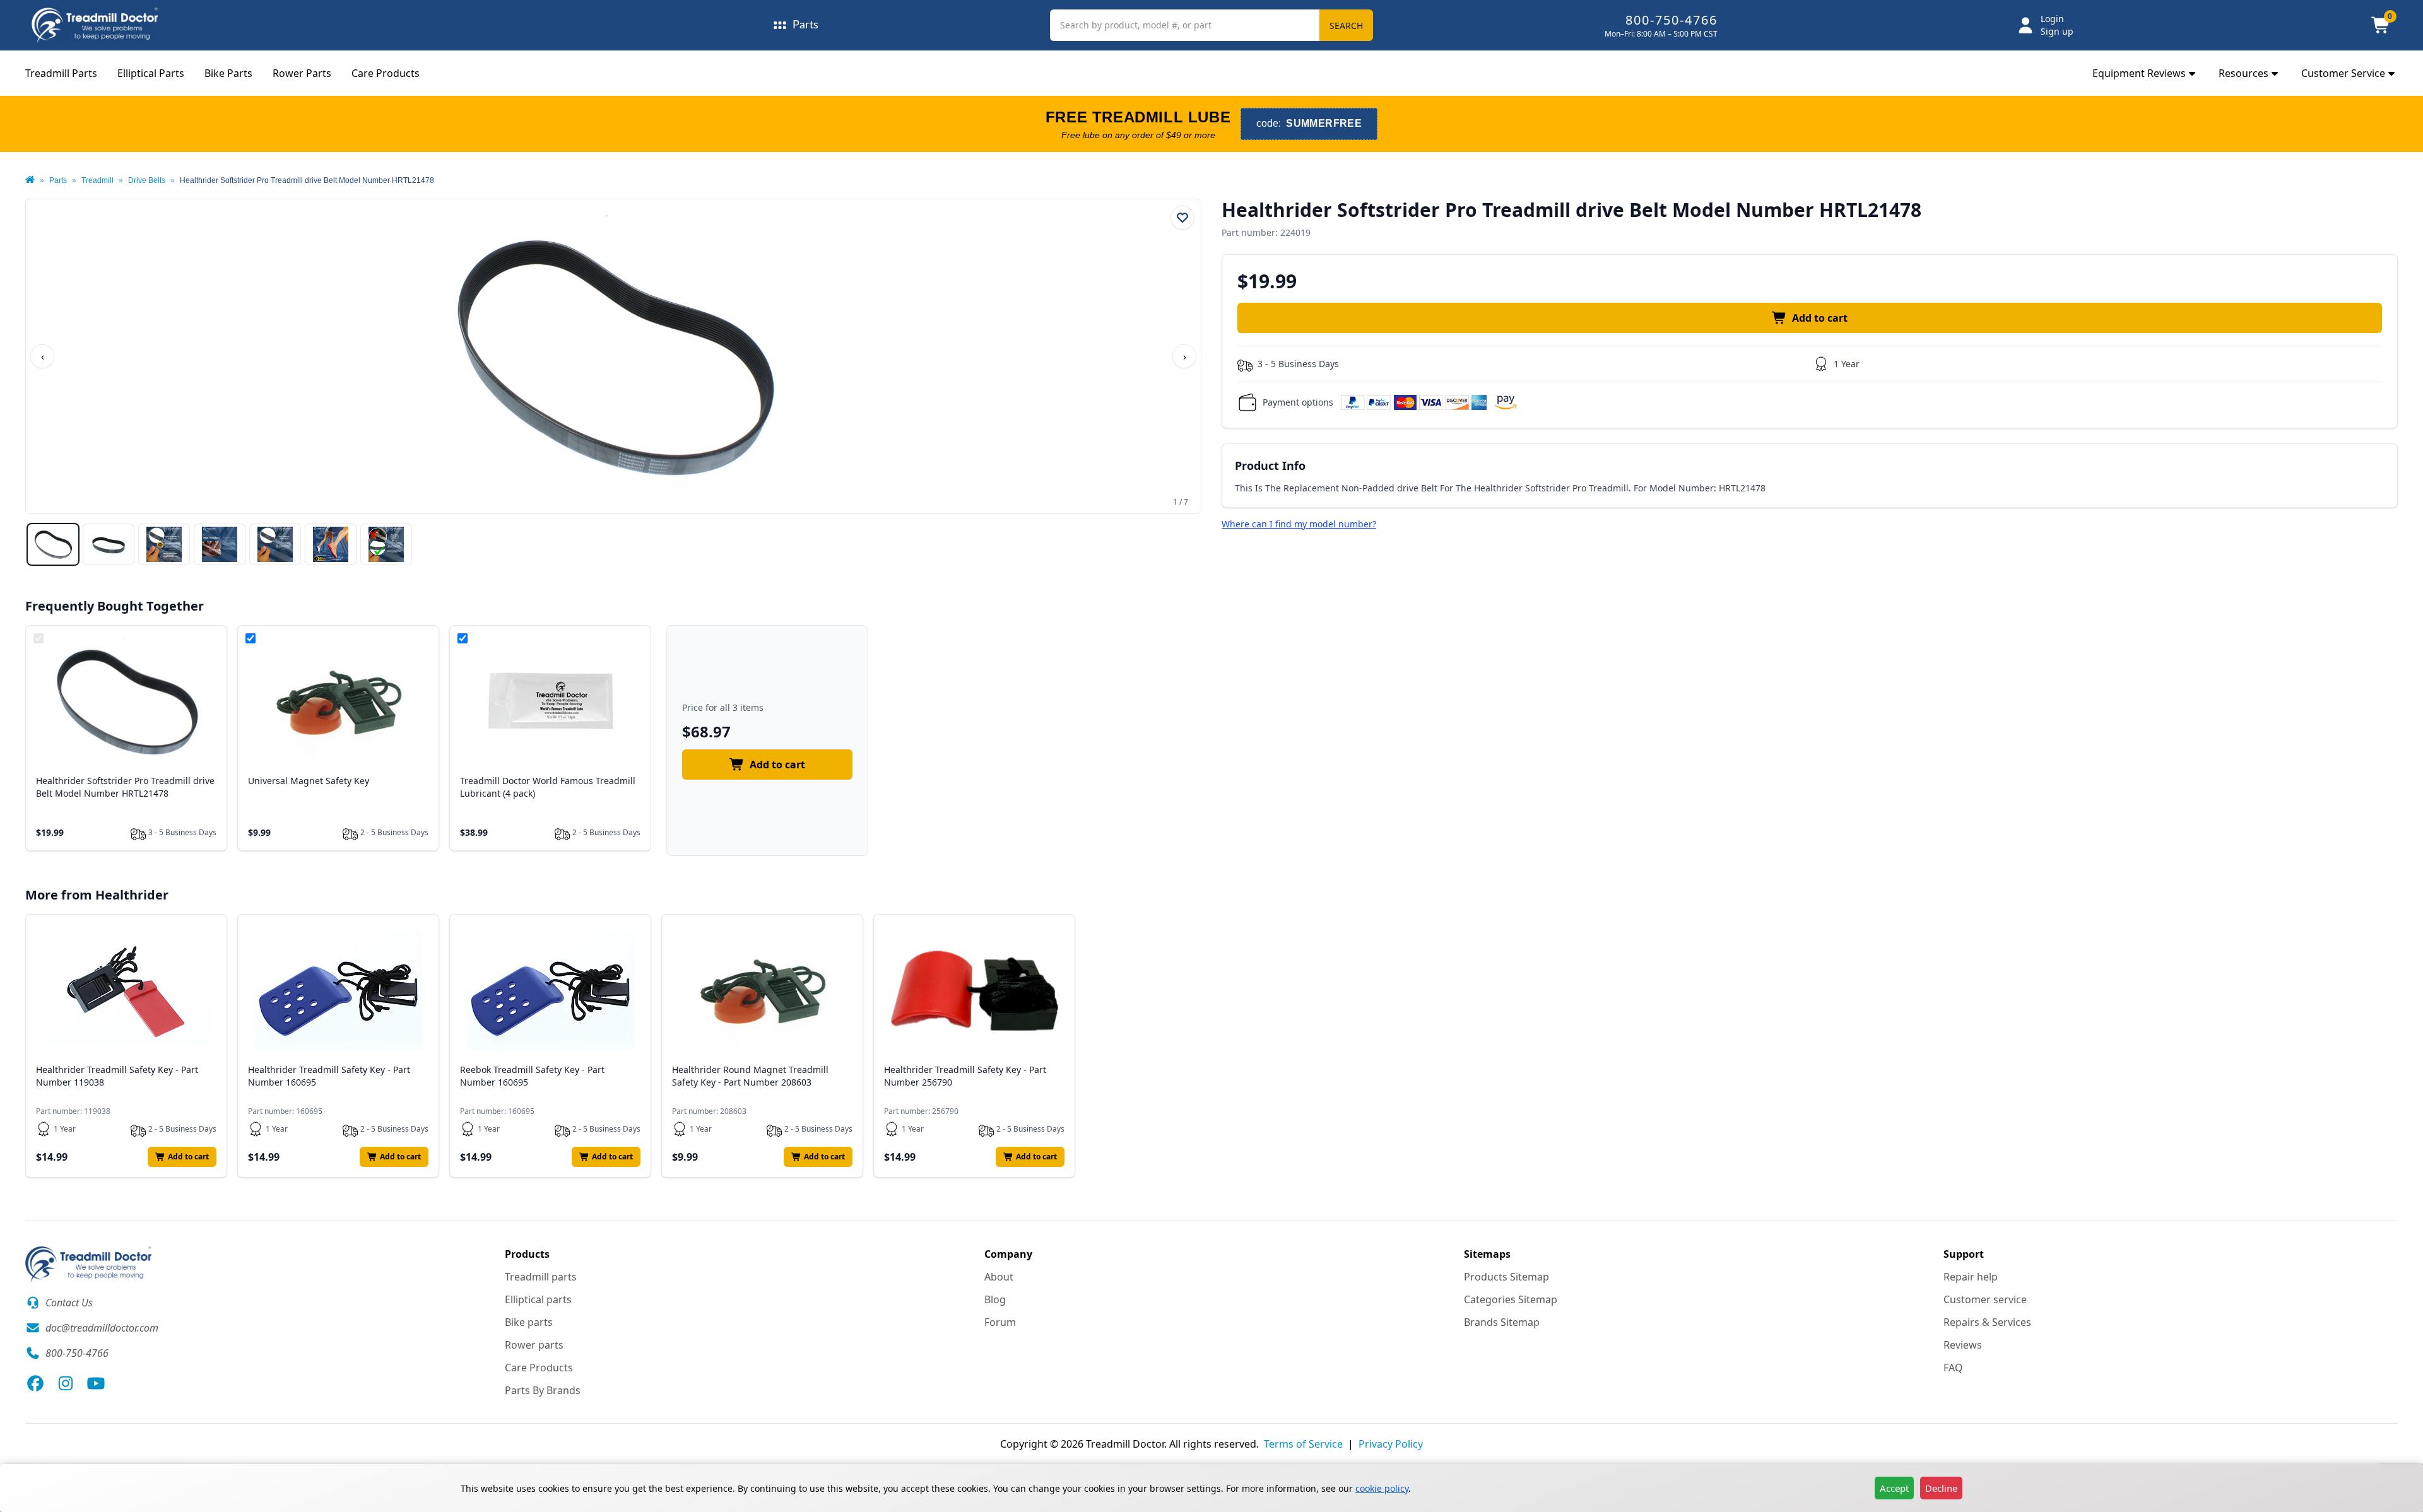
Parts (58, 180)
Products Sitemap (1506, 1277)
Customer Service (2343, 73)
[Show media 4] (220, 544)
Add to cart (1820, 318)
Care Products (386, 73)
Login (2052, 19)
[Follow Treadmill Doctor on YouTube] (96, 1383)
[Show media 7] (386, 544)
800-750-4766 (1671, 20)
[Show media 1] (53, 544)
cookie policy (1382, 1488)
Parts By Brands (543, 1390)
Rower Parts (302, 73)
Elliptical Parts (151, 73)
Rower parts (534, 1345)
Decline (1941, 1488)
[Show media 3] (164, 544)
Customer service (1985, 1299)
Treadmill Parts (61, 73)
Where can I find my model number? (1299, 524)
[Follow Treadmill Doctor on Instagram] (66, 1383)
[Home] (30, 180)
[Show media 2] (109, 544)
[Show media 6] (331, 544)
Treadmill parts (541, 1277)
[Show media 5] (275, 544)
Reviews (1963, 1345)
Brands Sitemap (1502, 1322)
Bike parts (529, 1322)
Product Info (1270, 466)
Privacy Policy (1391, 1444)
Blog (995, 1299)
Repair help (1971, 1277)
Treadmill (97, 180)
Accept (1894, 1488)
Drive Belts (147, 180)
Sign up (2057, 31)
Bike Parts (228, 73)
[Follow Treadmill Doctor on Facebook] (35, 1383)
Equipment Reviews (2139, 73)
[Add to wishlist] (1182, 218)
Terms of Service (1303, 1444)
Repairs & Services (1987, 1322)
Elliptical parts (538, 1299)
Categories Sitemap (1511, 1299)
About (999, 1277)
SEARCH (1346, 26)
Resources (2243, 73)
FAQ (1953, 1368)
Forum (1000, 1322)
